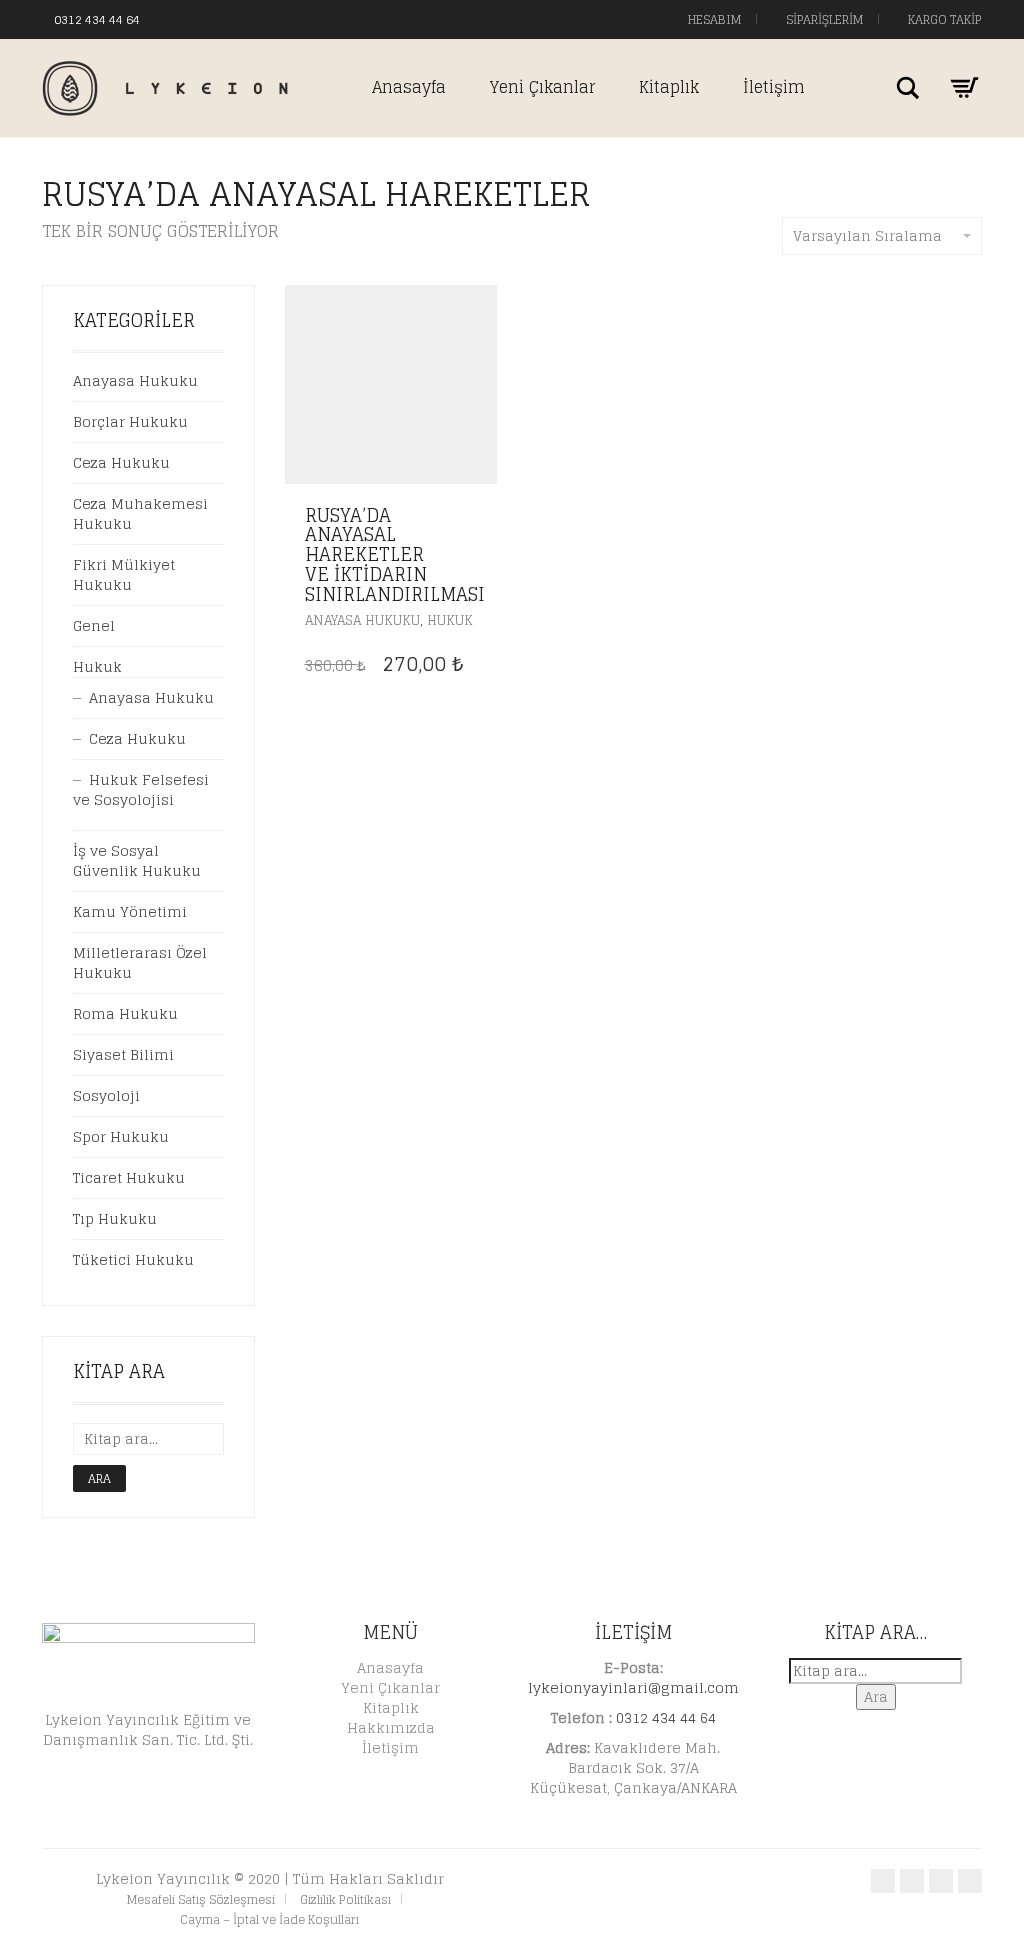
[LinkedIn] (235, 18)
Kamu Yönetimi (130, 911)
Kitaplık (669, 87)
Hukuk (450, 620)
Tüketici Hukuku (133, 1259)
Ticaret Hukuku (129, 1177)
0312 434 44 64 (97, 19)
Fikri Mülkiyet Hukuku (124, 574)
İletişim (774, 87)
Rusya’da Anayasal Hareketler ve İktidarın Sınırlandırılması (395, 554)
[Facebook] (175, 18)
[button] (476, 517)
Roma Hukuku (125, 1013)
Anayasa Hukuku (362, 620)
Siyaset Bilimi (123, 1054)
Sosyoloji (106, 1095)
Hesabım (713, 19)
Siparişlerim (823, 19)
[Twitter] (195, 18)
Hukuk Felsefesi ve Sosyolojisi (141, 789)
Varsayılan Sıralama (867, 235)
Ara (99, 1478)
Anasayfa (409, 87)
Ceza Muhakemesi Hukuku (140, 513)
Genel (94, 625)
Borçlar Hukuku (130, 421)
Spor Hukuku (121, 1136)
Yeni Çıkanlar (542, 87)
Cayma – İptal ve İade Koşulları (269, 1919)
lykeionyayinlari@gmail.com (633, 1687)
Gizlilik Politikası (345, 1899)
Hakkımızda (391, 1727)
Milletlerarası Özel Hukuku (140, 962)
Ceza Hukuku (121, 462)
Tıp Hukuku (115, 1218)
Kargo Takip (943, 19)
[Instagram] (215, 18)
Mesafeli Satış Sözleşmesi (201, 1899)
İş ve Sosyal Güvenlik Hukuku (137, 860)
